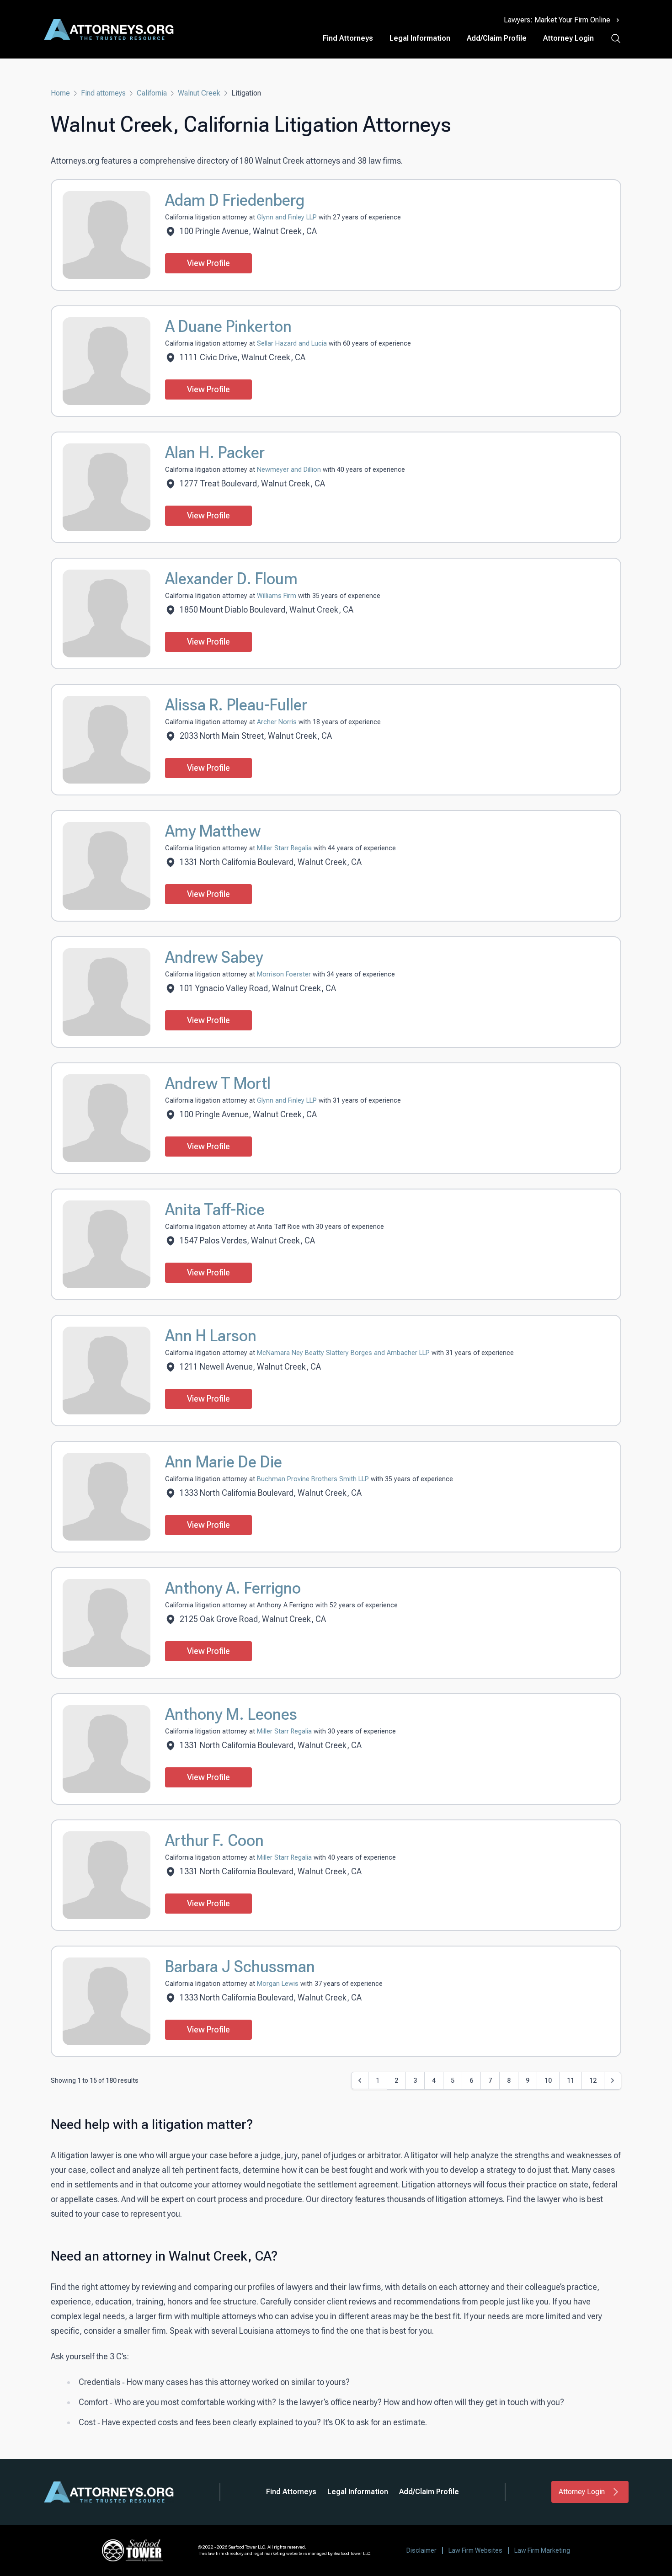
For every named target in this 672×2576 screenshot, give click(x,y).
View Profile (208, 263)
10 (548, 2080)
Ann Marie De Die (224, 1462)
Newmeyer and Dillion (290, 470)
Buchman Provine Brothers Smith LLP (314, 1479)
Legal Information (420, 38)
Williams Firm (277, 596)
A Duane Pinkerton (228, 326)
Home (60, 93)
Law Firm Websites (475, 2550)
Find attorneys (103, 93)
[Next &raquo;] (613, 2081)
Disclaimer (421, 2550)
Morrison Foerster (285, 974)
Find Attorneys (348, 38)
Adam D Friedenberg (235, 200)
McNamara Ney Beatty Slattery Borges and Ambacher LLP (344, 1353)
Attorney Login (568, 38)
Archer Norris (278, 722)
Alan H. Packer (215, 453)
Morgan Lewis (279, 1984)
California (152, 93)
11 (571, 2080)
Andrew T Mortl (218, 1083)
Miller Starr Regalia (285, 848)
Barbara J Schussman (240, 1967)
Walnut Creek (199, 93)
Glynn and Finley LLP (288, 217)
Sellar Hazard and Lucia (293, 344)
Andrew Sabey (214, 957)
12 (593, 2080)
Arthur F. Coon (214, 1840)
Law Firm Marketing (542, 2550)
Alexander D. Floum (231, 579)
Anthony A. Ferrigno (233, 1588)
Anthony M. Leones (231, 1714)
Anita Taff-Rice (215, 1210)
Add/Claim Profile (497, 38)
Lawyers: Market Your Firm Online (557, 20)
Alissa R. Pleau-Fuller (236, 705)
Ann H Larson (211, 1336)
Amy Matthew (213, 831)
